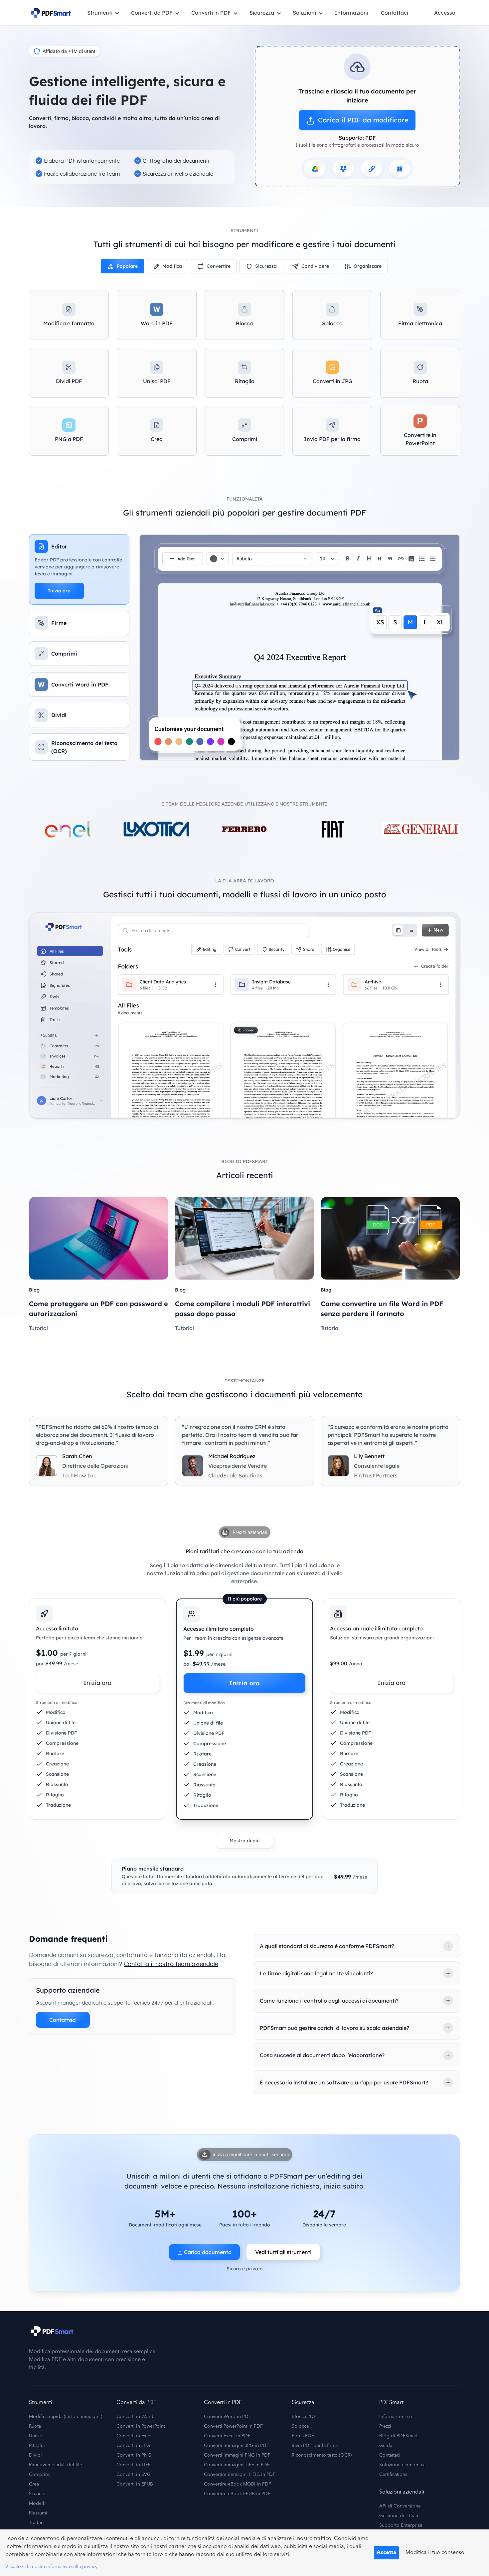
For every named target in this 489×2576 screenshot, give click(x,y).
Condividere (315, 266)
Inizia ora (59, 591)
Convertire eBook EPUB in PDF (237, 2494)
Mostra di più (244, 1841)
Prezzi (385, 2426)
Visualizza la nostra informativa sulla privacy (51, 2567)
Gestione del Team (399, 2516)
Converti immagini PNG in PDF (237, 2455)
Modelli (37, 2503)
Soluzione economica (402, 2465)
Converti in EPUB (135, 2484)
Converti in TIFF (134, 2465)
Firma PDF (303, 2436)
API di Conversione (400, 2506)
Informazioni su (396, 2417)
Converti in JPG (133, 2446)
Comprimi (40, 2475)
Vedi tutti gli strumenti (283, 2252)
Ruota (35, 2426)
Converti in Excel (135, 2436)
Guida (386, 2446)
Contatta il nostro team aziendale (171, 1964)
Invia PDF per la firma (315, 2446)
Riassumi (38, 2513)
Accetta (386, 2553)
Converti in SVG (134, 2475)
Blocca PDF (304, 2417)
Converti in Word (135, 2417)
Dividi (35, 2455)
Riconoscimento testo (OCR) (322, 2455)
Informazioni (351, 13)
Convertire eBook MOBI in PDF (238, 2484)
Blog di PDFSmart (398, 2436)
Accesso (445, 13)
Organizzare (368, 266)
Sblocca (300, 2426)
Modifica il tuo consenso (435, 2553)
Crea (34, 2484)
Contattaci (395, 13)
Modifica (172, 266)
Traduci (37, 2523)
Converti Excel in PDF (227, 2436)
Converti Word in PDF (228, 2417)
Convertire (219, 266)
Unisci (35, 2436)
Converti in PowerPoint (141, 2426)
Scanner (37, 2494)
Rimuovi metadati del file (56, 2465)
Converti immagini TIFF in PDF (237, 2465)
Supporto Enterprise (401, 2525)
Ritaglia (37, 2446)
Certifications (393, 2475)
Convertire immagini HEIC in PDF (240, 2475)
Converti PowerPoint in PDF (233, 2426)
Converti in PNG (134, 2455)
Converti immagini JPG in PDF (237, 2446)
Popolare (127, 266)
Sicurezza (266, 266)
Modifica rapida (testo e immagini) (66, 2417)
